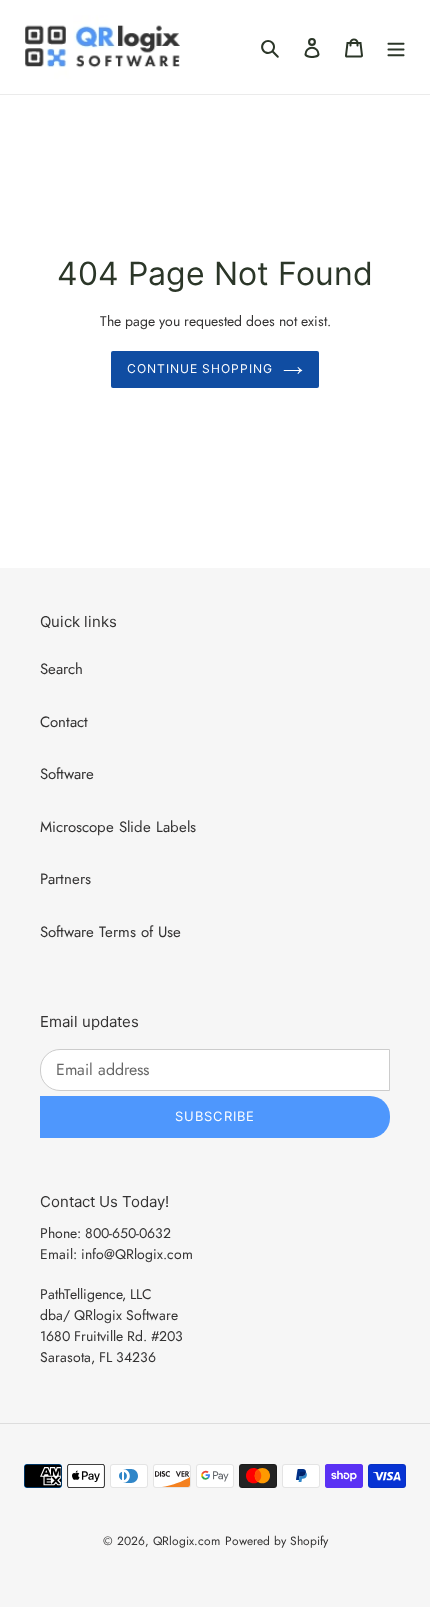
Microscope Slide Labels (118, 827)
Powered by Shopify (276, 1541)
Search (61, 669)
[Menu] (396, 47)
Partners (65, 879)
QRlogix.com (186, 1541)
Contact (64, 722)
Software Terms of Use (110, 932)
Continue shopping (200, 368)
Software (67, 774)
